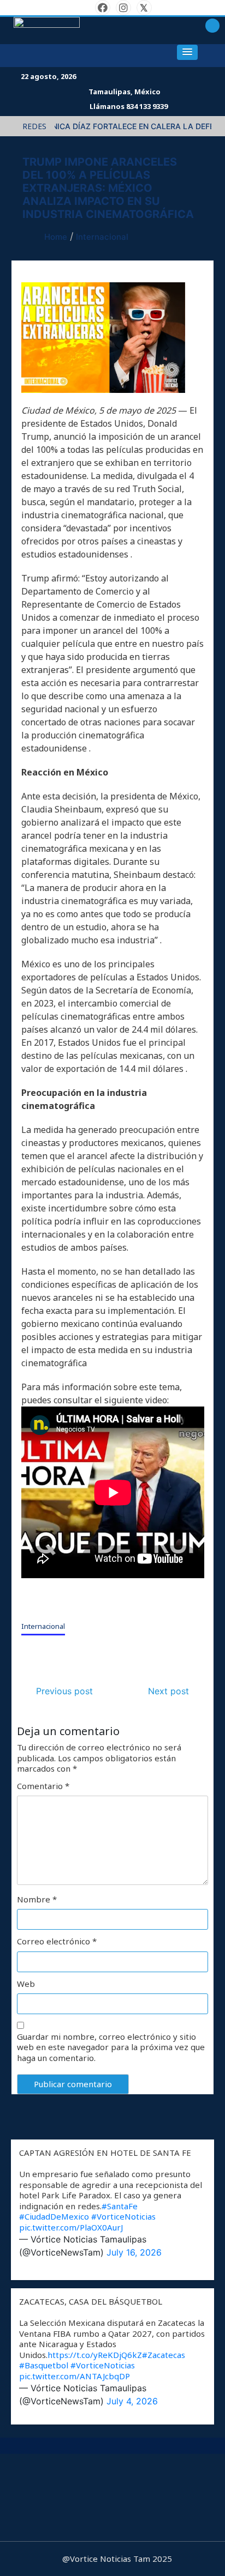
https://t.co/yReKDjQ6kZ (95, 2355)
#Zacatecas (164, 2355)
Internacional (43, 1626)
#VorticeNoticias (123, 2216)
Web (26, 1984)
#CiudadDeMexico (54, 2216)
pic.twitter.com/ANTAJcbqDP (75, 2376)
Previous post (64, 1691)
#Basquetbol (44, 2365)
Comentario (43, 1786)
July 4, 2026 (132, 2401)
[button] (187, 52)
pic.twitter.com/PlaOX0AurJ (71, 2227)
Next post (168, 1691)
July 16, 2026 (134, 2252)
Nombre (37, 1899)
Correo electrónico (57, 1941)
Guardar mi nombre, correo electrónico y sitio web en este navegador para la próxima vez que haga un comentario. (111, 2047)
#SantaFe (120, 2206)
